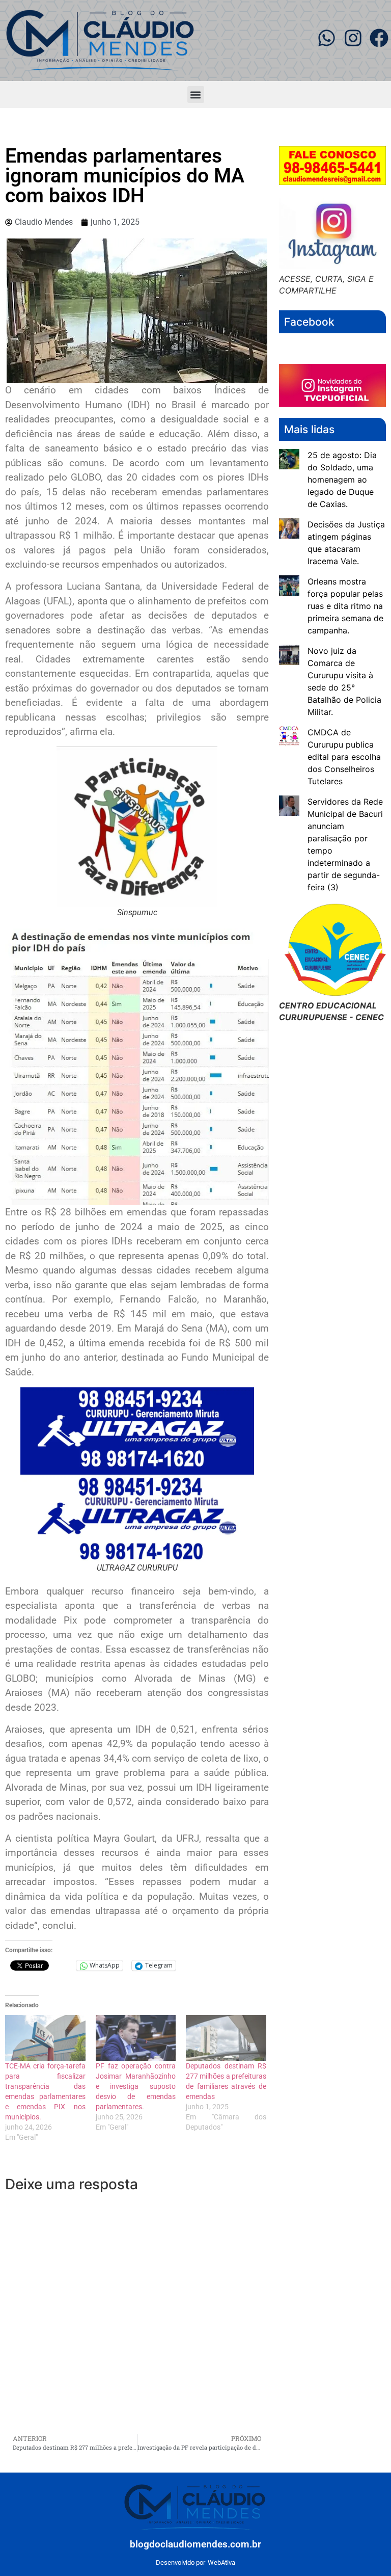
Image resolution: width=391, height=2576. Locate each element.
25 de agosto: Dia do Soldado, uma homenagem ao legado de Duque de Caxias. (342, 480)
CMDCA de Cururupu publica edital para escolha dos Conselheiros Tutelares (344, 757)
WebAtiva (221, 2562)
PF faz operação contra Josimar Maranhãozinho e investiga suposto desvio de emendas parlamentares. (136, 2086)
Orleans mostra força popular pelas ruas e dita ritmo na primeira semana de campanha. (345, 606)
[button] (196, 95)
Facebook (309, 322)
